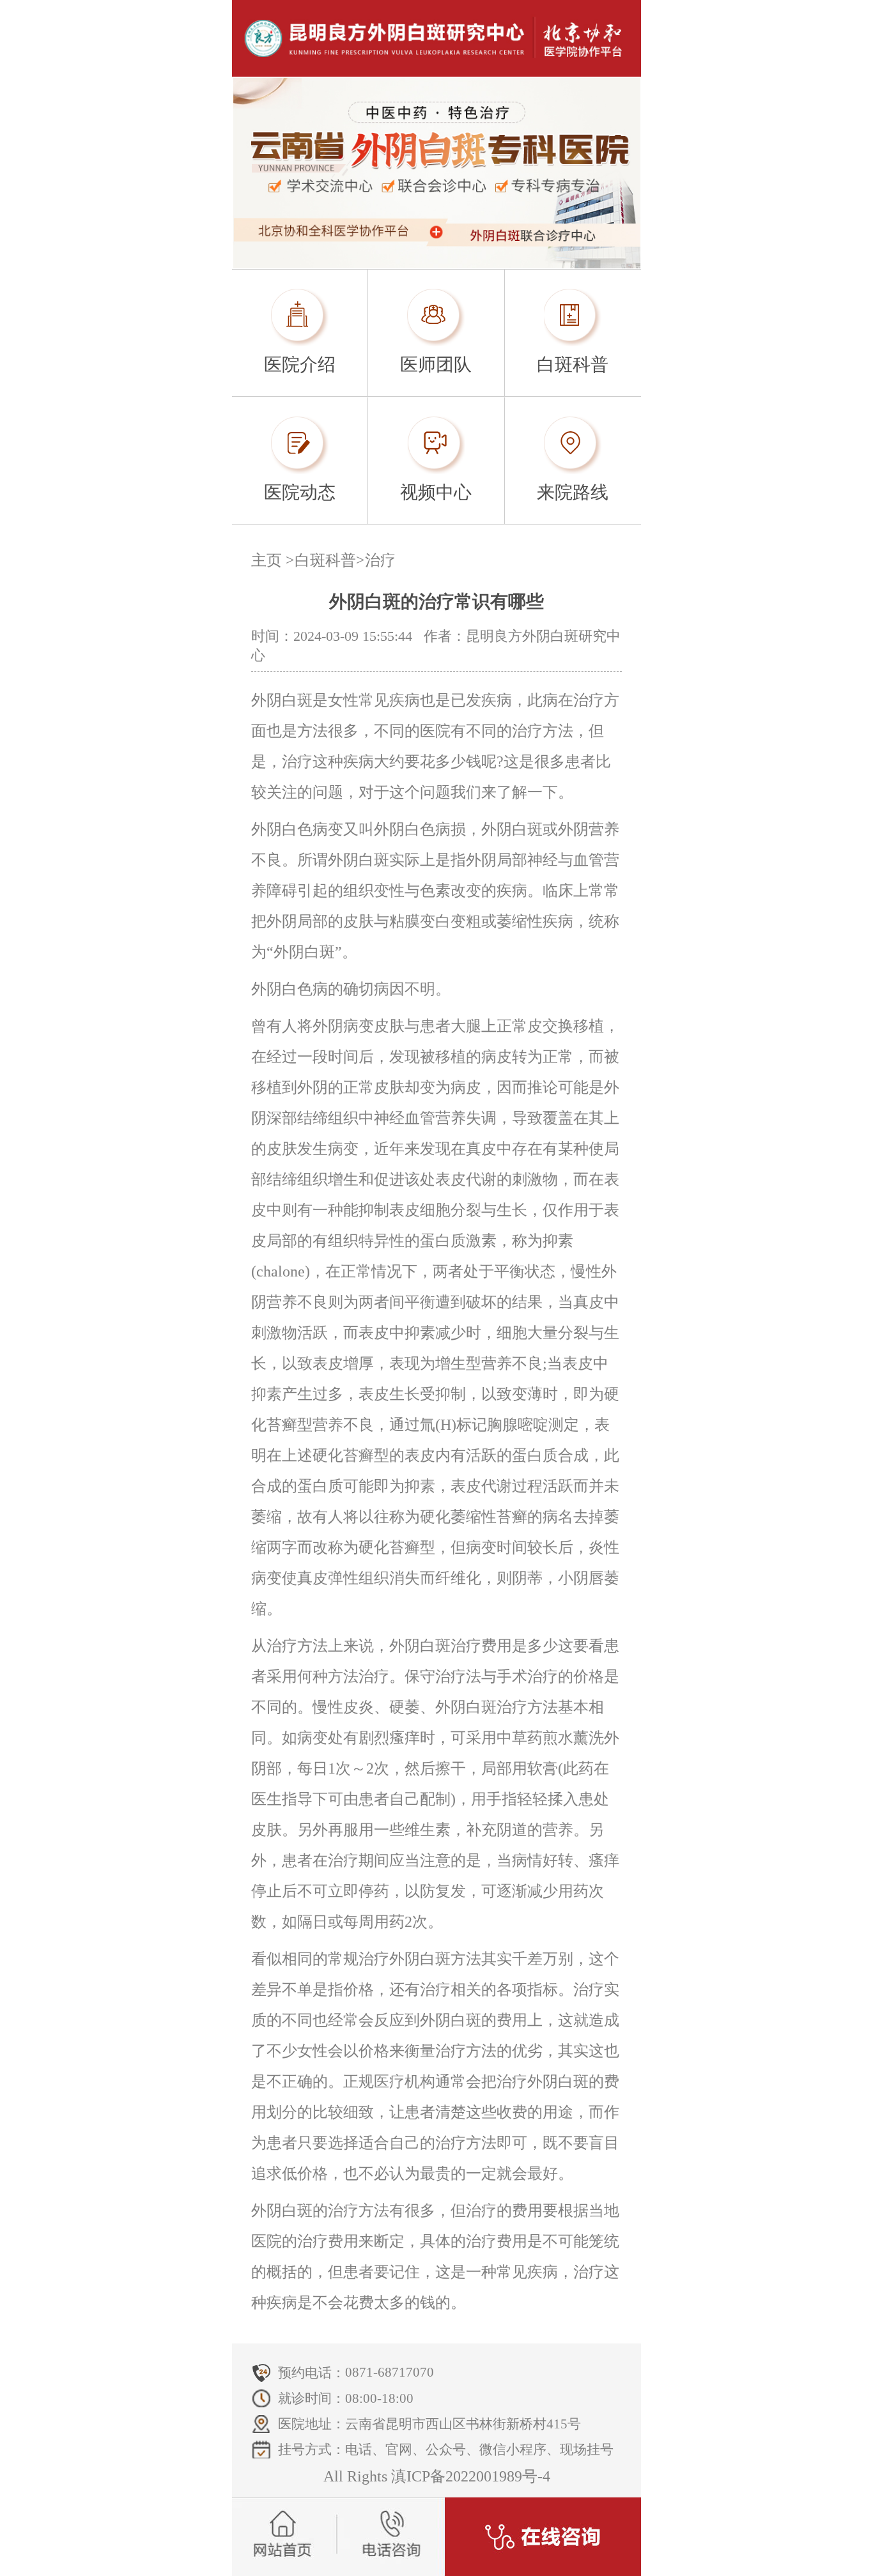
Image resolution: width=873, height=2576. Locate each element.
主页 (267, 560)
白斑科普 (325, 560)
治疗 (380, 560)
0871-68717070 (390, 2372)
